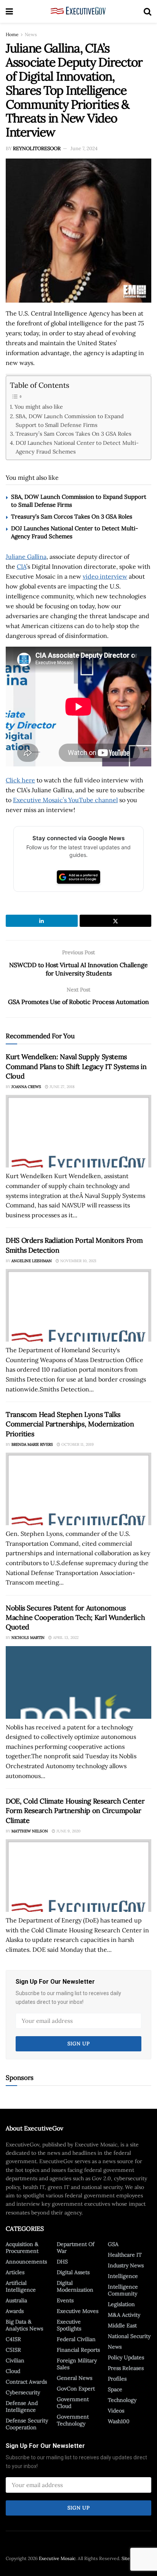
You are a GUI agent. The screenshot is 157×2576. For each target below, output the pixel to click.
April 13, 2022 (65, 1638)
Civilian (15, 2360)
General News (74, 2378)
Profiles (117, 2379)
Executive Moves (78, 2311)
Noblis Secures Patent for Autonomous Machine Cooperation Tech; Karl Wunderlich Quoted (75, 1617)
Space (115, 2389)
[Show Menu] (9, 11)
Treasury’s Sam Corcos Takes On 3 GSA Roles (74, 434)
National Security (129, 2336)
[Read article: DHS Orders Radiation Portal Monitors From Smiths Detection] (78, 1305)
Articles (15, 2272)
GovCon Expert (76, 2389)
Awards (15, 2311)
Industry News (126, 2265)
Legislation (121, 2304)
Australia (16, 2300)
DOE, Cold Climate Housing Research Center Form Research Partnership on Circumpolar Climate (75, 1811)
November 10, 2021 (78, 1261)
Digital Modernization (75, 2286)
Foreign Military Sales (77, 2364)
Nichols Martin (28, 1638)
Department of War (76, 2248)
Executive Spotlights (69, 2325)
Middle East (122, 2325)
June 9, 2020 (68, 1831)
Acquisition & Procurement (22, 2248)
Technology (122, 2400)
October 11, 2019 (77, 1444)
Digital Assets (73, 2272)
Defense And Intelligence (22, 2406)
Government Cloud (73, 2403)
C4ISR (13, 2339)
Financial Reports (78, 2350)
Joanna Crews (26, 1087)
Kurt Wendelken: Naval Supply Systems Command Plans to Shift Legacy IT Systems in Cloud (76, 1066)
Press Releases (126, 2368)
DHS (62, 2262)
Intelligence (123, 2276)
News (31, 34)
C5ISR (13, 2350)
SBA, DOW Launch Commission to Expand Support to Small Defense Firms (70, 420)
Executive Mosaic (57, 2558)
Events (65, 2300)
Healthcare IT (125, 2255)
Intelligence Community (123, 2290)
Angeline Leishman (32, 1261)
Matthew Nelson (30, 1831)
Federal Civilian (76, 2339)
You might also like (39, 407)
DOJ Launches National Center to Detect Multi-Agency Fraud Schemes (77, 447)
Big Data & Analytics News (24, 2325)
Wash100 (119, 2421)
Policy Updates (126, 2357)
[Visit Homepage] (78, 11)
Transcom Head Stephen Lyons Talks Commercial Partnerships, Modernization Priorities (70, 1424)
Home (12, 34)
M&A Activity (124, 2315)
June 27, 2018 (62, 1087)
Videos (116, 2411)
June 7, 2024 (84, 148)
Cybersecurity (23, 2392)
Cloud (13, 2371)
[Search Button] (147, 11)
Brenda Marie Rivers (32, 1444)
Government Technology (73, 2420)
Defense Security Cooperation (27, 2424)
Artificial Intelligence (21, 2286)
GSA (113, 2244)
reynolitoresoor (37, 148)
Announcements (26, 2262)
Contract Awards (26, 2382)
